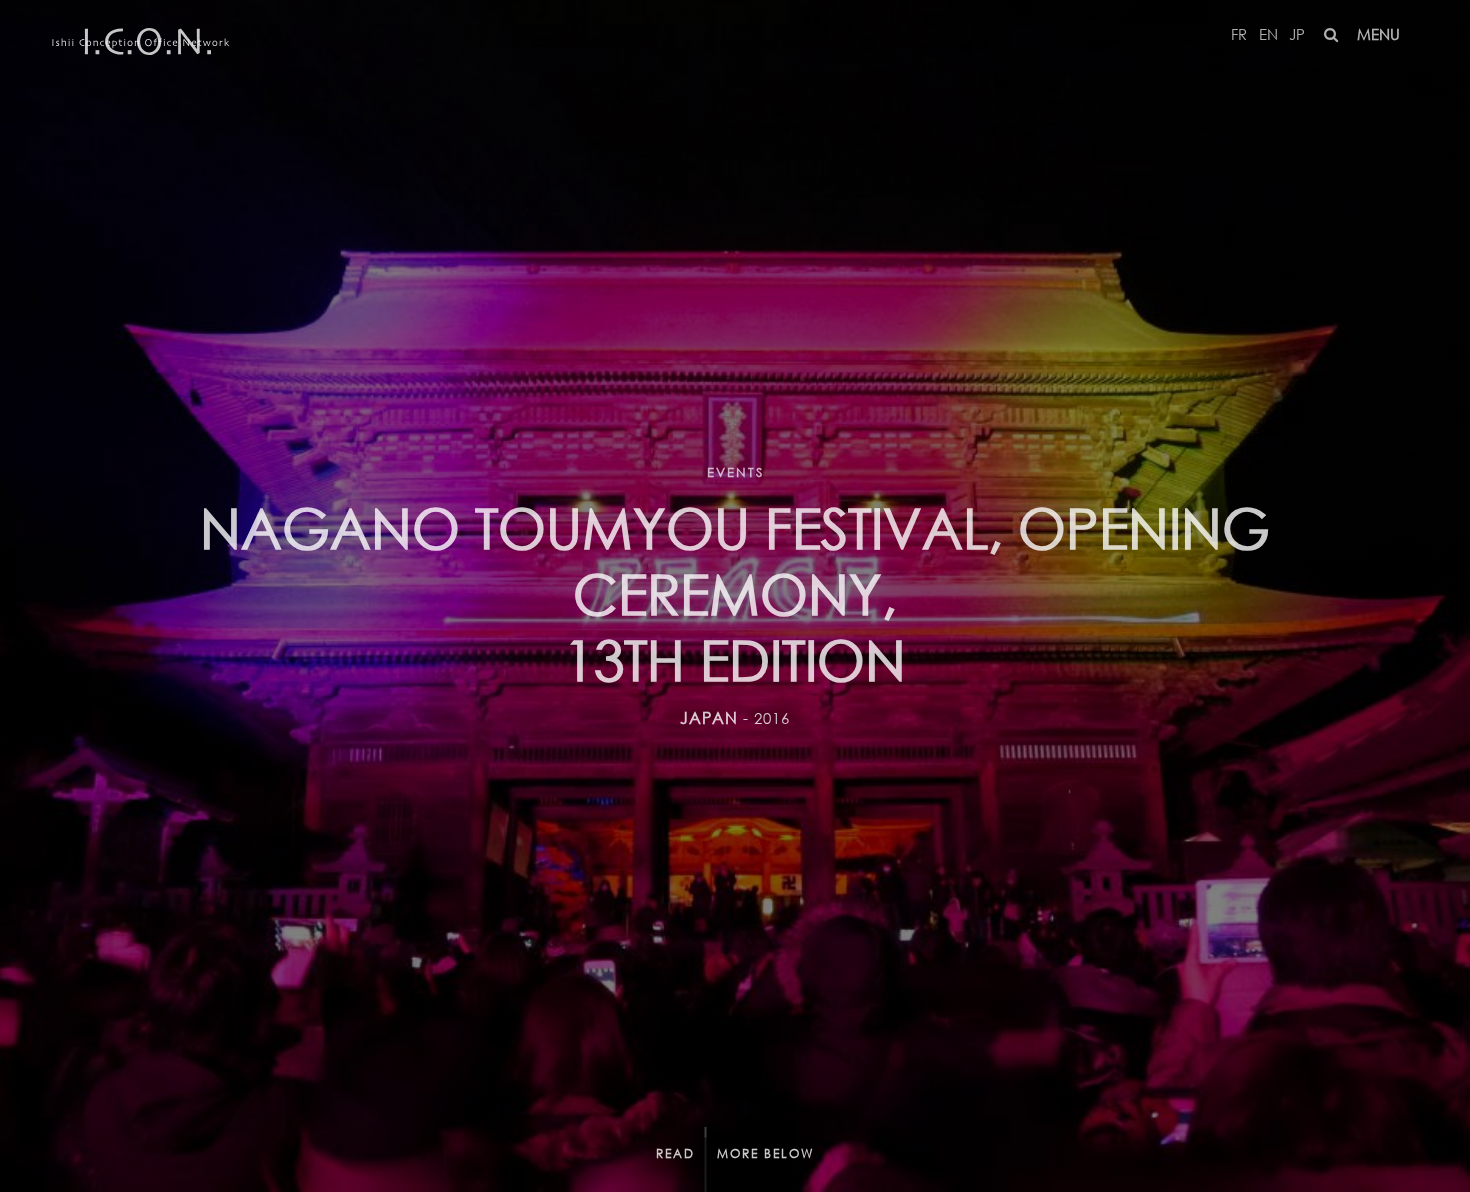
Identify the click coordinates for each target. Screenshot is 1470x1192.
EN (1268, 34)
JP (1297, 34)
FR (1239, 34)
